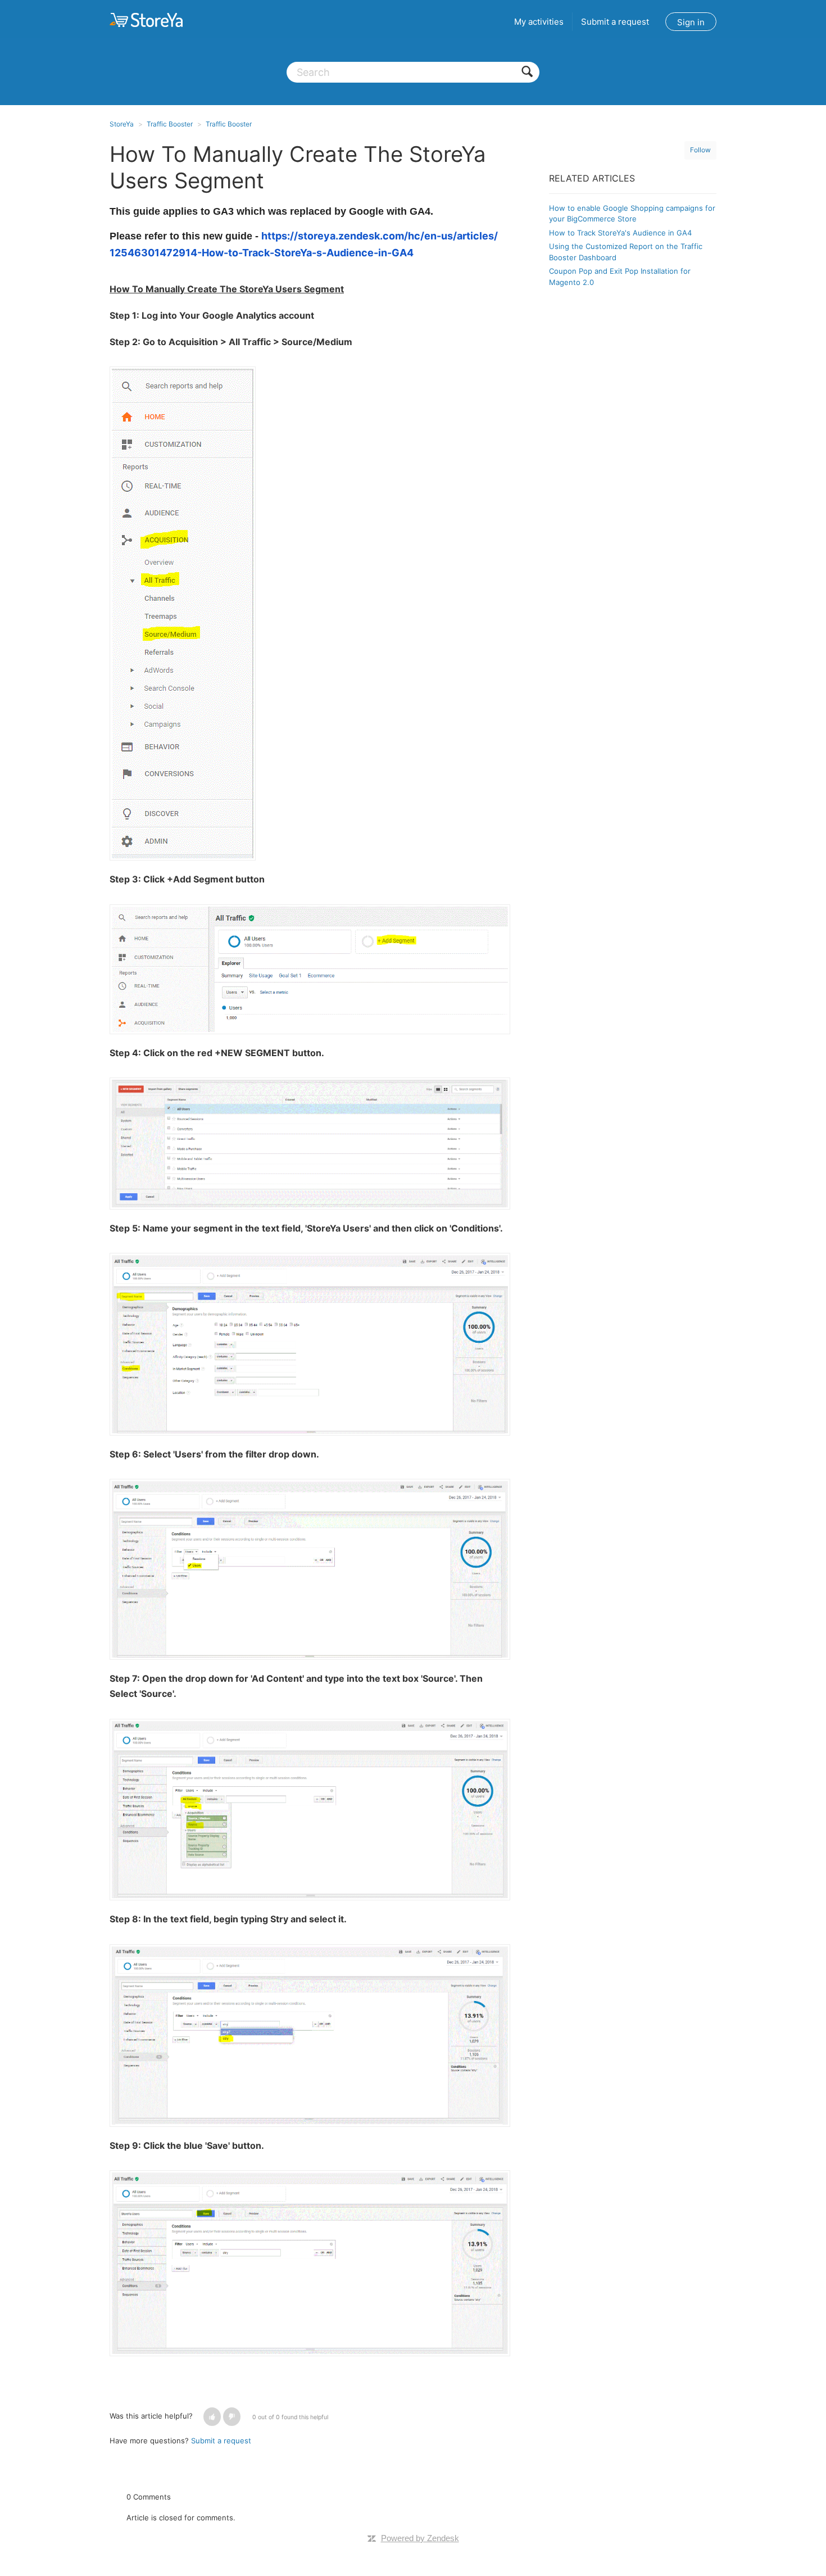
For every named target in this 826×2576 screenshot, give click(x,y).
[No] (232, 2417)
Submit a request (615, 22)
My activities (539, 22)
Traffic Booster (170, 124)
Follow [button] (700, 150)
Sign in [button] (691, 22)
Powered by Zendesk (420, 2538)
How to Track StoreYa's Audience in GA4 (620, 233)
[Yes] (212, 2417)
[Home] (146, 20)
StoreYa (122, 124)
